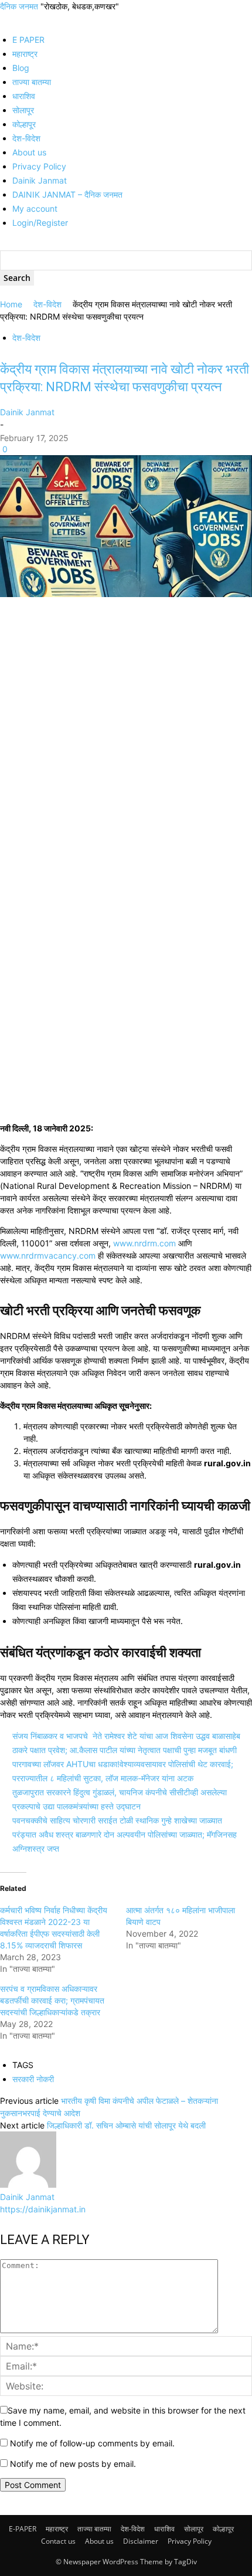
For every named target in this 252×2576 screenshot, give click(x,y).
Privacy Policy (39, 166)
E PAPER (28, 40)
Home (11, 304)
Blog (21, 68)
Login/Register (40, 223)
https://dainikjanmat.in (43, 2209)
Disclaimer (141, 2541)
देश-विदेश (26, 138)
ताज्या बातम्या (32, 82)
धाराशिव (24, 96)
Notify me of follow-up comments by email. (92, 2443)
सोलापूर (23, 110)
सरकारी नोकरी (33, 2079)
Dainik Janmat (40, 180)
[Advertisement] (126, 731)
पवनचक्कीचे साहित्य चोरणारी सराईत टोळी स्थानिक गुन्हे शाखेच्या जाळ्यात (117, 1820)
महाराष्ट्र (25, 54)
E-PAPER (23, 2529)
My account (35, 209)
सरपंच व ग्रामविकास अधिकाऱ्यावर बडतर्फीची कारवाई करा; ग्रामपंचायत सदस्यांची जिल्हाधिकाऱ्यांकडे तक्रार (52, 2000)
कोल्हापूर (24, 124)
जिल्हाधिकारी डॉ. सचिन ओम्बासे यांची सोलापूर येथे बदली (126, 2125)
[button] (3, 18)
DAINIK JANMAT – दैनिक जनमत (67, 194)
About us (29, 152)
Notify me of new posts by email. (73, 2464)
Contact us (58, 2541)
